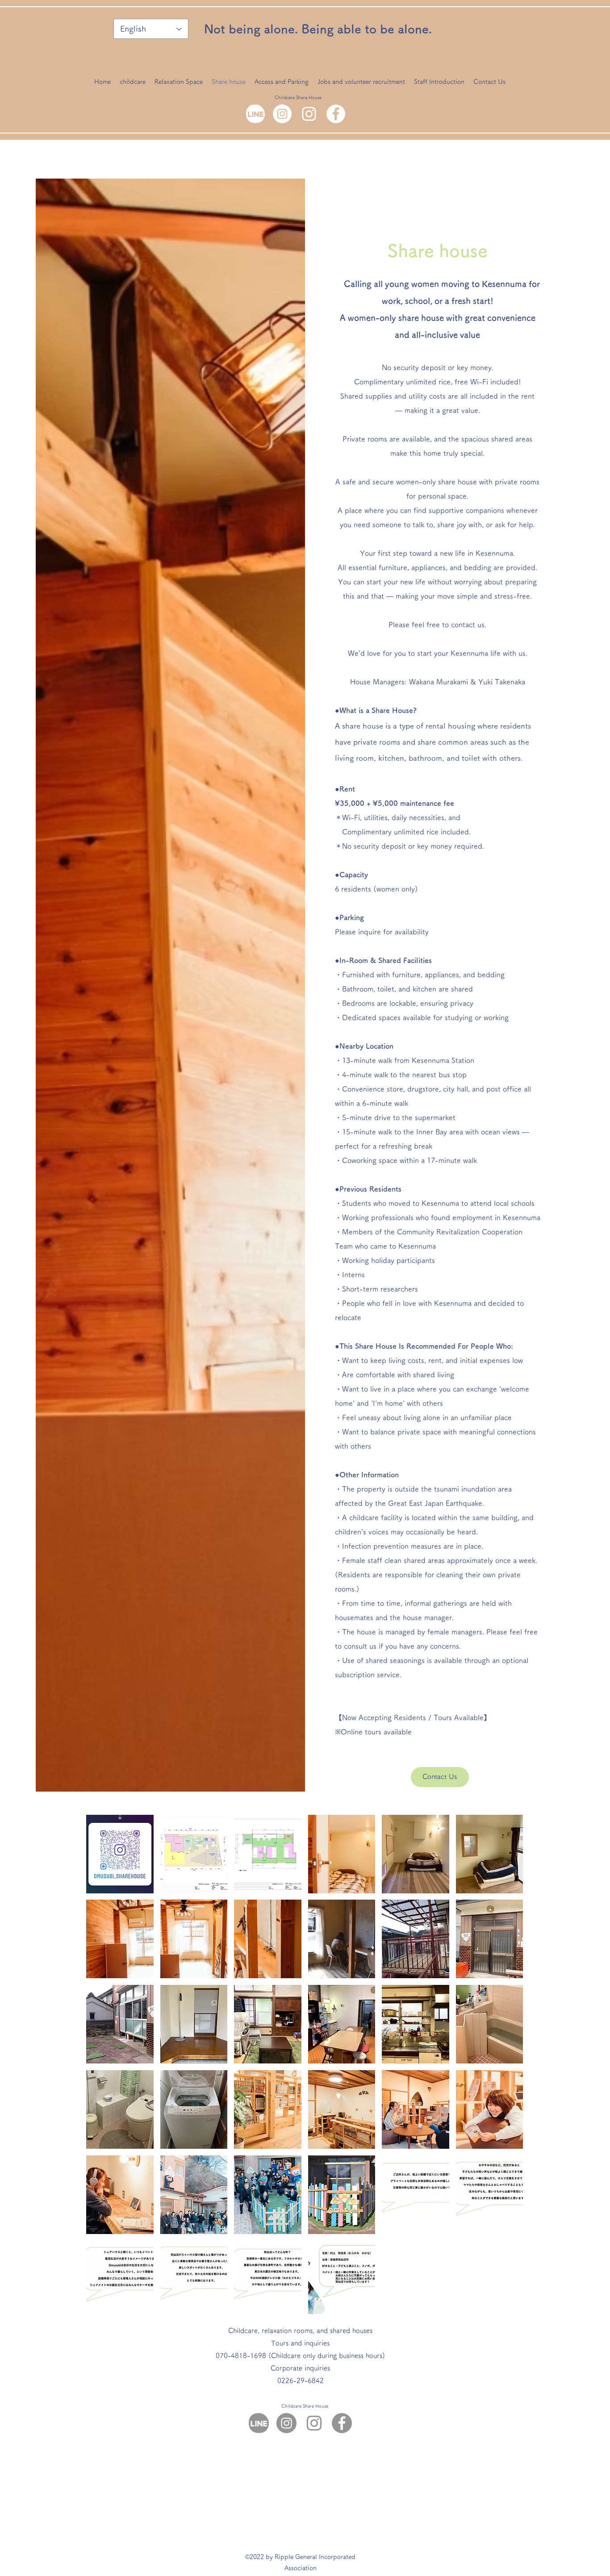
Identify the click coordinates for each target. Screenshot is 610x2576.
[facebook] (336, 114)
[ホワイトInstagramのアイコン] (309, 114)
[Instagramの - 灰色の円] (286, 2423)
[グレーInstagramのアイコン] (314, 2423)
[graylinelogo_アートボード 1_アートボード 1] (259, 2423)
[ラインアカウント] (255, 114)
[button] (120, 1854)
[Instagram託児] (282, 114)
